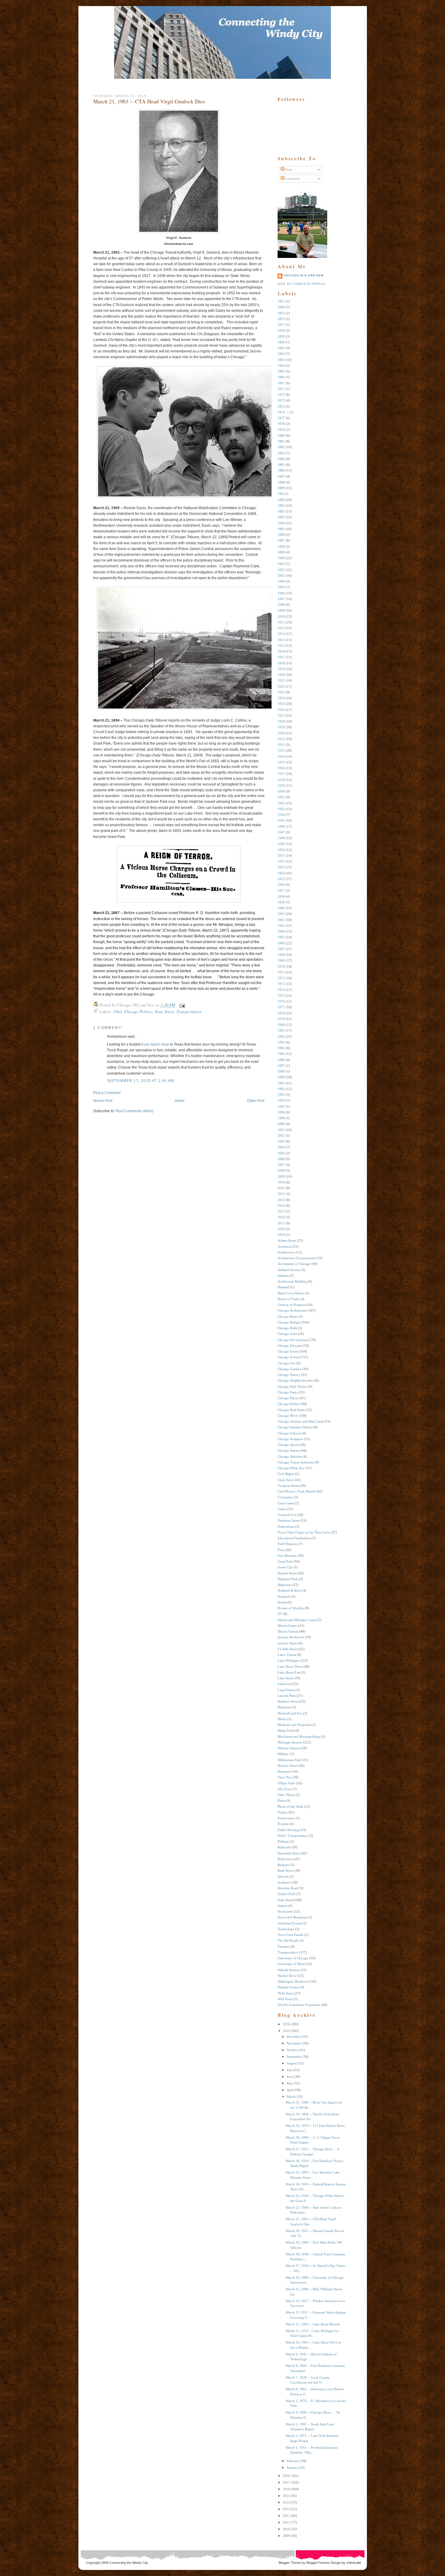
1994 (281, 1100)
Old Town (285, 1789)
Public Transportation (293, 1836)
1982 (281, 1036)
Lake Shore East (289, 1672)
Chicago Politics (138, 1011)
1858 (281, 330)
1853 (281, 313)
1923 (281, 692)
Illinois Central (288, 1631)
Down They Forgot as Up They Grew (304, 1532)
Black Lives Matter (291, 1293)
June (290, 2077)
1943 (281, 809)
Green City (285, 1567)
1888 (281, 482)
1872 (281, 395)
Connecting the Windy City (129, 2563)
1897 (281, 540)
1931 (281, 739)
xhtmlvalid (354, 2563)
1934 (281, 756)
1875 (281, 406)
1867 (281, 383)
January (292, 2468)
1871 (281, 389)
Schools (283, 1877)
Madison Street (288, 1701)
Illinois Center (287, 1626)
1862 (281, 354)
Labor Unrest (287, 1655)
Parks (281, 1800)
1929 (281, 727)
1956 (281, 885)
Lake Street (285, 1678)
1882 (281, 447)
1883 (281, 453)
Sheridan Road (288, 1888)
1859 (281, 336)
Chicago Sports (288, 1445)
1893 (281, 517)
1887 (281, 476)
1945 (281, 820)
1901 (281, 564)
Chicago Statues (289, 1450)
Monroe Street (288, 1766)
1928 (281, 721)
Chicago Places (288, 1398)
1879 (281, 430)
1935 (281, 762)
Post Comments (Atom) (135, 1111)
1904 (281, 581)
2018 (281, 1229)
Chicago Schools (289, 1433)
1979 (281, 1019)
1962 (281, 920)
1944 (281, 815)
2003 (281, 1141)
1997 (281, 1106)
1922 (281, 686)
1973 (281, 984)
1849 (281, 307)
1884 (281, 459)
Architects (285, 1246)
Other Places (286, 1795)
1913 (281, 634)
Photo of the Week (290, 1807)
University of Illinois (292, 1964)
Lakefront (285, 1684)
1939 (281, 786)
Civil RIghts (286, 1474)
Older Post (256, 1101)
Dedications (286, 1527)
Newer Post (103, 1101)
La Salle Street (288, 1649)
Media (282, 1719)
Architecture (286, 1252)
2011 (281, 1188)
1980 (281, 1025)
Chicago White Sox (291, 1468)
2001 (281, 1130)
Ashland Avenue (289, 1270)
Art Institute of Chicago (294, 1264)
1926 (281, 710)
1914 (281, 640)
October (292, 2050)
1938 (281, 780)
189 (280, 494)
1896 (281, 535)
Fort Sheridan (287, 1556)
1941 (281, 797)
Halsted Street (287, 1573)
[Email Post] (181, 1005)
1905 (281, 587)
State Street (164, 1011)
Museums (284, 1771)
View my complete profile (302, 284)
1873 (281, 400)
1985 (281, 1054)
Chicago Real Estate (291, 1410)
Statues (282, 1906)
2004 (281, 1147)
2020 (286, 2024)
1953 (281, 867)
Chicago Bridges (289, 1322)
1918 (281, 663)
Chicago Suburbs (290, 1457)
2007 (281, 1165)
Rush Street (285, 1870)
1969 (281, 960)
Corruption (285, 1497)
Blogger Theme (290, 2563)
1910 (281, 616)
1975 (281, 996)
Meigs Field (286, 1730)
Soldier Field (287, 1894)
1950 (281, 850)
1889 (281, 488)
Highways (285, 1585)
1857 (281, 325)
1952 (281, 861)
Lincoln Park (287, 1696)
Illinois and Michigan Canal (297, 1620)
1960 (281, 908)
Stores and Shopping (292, 1917)
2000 (281, 1124)
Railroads (284, 1847)
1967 (281, 949)
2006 (281, 1159)
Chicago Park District (292, 1386)
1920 (281, 675)
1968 (281, 955)
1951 (281, 856)
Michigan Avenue (290, 1742)
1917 (281, 657)
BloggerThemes (318, 2563)
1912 (281, 628)
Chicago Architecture (292, 1310)
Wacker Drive (287, 1976)
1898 (281, 546)
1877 (281, 418)
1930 (281, 733)
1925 (281, 704)
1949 (281, 844)
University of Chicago (293, 1958)
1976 (281, 1001)
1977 (281, 1007)
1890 (281, 500)
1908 (281, 605)
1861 (281, 348)
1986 (281, 1060)
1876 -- (283, 412)
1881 (281, 441)
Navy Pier (285, 1777)
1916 (281, 651)
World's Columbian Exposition (299, 2005)
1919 (281, 669)
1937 (281, 774)
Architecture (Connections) (297, 1258)
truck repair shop (155, 1044)
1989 (281, 1071)
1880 (281, 435)
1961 (281, 914)
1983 (281, 1042)
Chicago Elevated (290, 1346)
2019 (281, 1235)
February (293, 2461)
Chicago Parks (288, 1392)
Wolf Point (285, 1999)
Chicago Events (288, 1357)
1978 (281, 1013)
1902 (281, 570)
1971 (281, 972)
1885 (281, 465)
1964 (281, 931)
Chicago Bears (288, 1316)
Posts (288, 169)
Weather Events (288, 1987)
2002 (281, 1136)
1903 (281, 576)
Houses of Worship (291, 1608)
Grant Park (285, 1561)
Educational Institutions (294, 1538)
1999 (281, 1118)
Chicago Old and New (304, 275)
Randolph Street (289, 1853)
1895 (281, 529)
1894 (281, 523)
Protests (283, 1824)
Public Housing (288, 1830)
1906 (281, 593)
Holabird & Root (289, 1590)
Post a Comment (107, 1093)
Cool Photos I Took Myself (297, 1491)
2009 (281, 1176)
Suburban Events (290, 1923)
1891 (281, 506)
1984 (281, 1048)
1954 (281, 873)
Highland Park (288, 1579)
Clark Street (286, 1480)
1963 (117, 1011)
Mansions (284, 1707)
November (294, 2043)
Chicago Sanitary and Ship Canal (301, 1421)
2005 (281, 1153)
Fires (281, 1550)
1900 (281, 558)
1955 (281, 879)
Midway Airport (289, 1748)
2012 (281, 1194)
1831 (281, 301)
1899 (281, 552)
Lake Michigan (288, 1660)
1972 (281, 978)
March (291, 2097)
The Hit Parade (288, 1940)
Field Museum (288, 1544)
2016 (281, 1217)
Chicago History (289, 1375)
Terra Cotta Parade (290, 1935)
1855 (281, 319)
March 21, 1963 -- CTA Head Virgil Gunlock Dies (149, 101)
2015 (281, 1211)
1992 (281, 1089)
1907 (281, 599)
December (294, 2037)
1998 (281, 1112)
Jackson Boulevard (291, 1637)
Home (180, 1101)
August (292, 2063)
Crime (282, 1509)
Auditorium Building (292, 1281)
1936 (281, 768)
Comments (292, 179)
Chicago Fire (287, 1363)
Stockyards (285, 1911)
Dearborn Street (289, 1520)
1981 (281, 1030)
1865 (281, 371)
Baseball (283, 1287)
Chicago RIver (288, 1416)
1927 (281, 716)
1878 (281, 424)
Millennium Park (289, 1760)
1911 (281, 622)
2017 (281, 1223)
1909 (281, 610)
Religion (283, 1865)
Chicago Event (288, 1351)
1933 (281, 750)
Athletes (283, 1276)
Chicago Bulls (287, 1328)
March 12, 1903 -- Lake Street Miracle (313, 2324)
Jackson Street (287, 1643)
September (294, 2057)
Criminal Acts (287, 1515)
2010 (281, 1182)
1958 (281, 896)
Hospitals (284, 1597)
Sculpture (284, 1882)
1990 (281, 1077)
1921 (281, 680)
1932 (281, 745)
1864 (281, 365)
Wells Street (286, 1993)
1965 (281, 937)
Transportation (189, 1011)
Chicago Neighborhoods (295, 1380)
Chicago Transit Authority (296, 1462)
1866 (281, 377)
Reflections (285, 1859)
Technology (286, 1929)
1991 (281, 1083)
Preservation (286, 1818)
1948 (281, 838)
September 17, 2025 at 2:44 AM (141, 1081)
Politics (283, 1812)
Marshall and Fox (290, 1713)
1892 (281, 511)
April (290, 2090)
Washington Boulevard (293, 1981)
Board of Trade (288, 1299)
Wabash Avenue (288, 1970)
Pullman (283, 1841)
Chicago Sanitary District (295, 1427)
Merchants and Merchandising (299, 1737)
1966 (281, 943)
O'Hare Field (286, 1783)
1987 (281, 1066)
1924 (281, 698)
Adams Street (287, 1240)
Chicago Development (293, 1340)
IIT (280, 1614)
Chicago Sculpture (290, 1439)
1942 (281, 803)
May (290, 2083)
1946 (281, 826)
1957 (281, 890)
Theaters (283, 1947)
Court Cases (286, 1503)
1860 (281, 342)
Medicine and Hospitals (294, 1725)
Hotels (282, 1602)
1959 (281, 902)
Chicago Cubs (287, 1334)
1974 (281, 990)
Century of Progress (292, 1305)
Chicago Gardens (290, 1369)
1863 (281, 360)
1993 (281, 1095)
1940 (281, 791)
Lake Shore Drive (290, 1667)
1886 (281, 470)
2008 (281, 1170)
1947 (281, 832)
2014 (281, 1206)
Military (283, 1754)
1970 (281, 966)
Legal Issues (286, 1690)
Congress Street (288, 1486)
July (290, 2070)
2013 (281, 1200)
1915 (281, 646)
